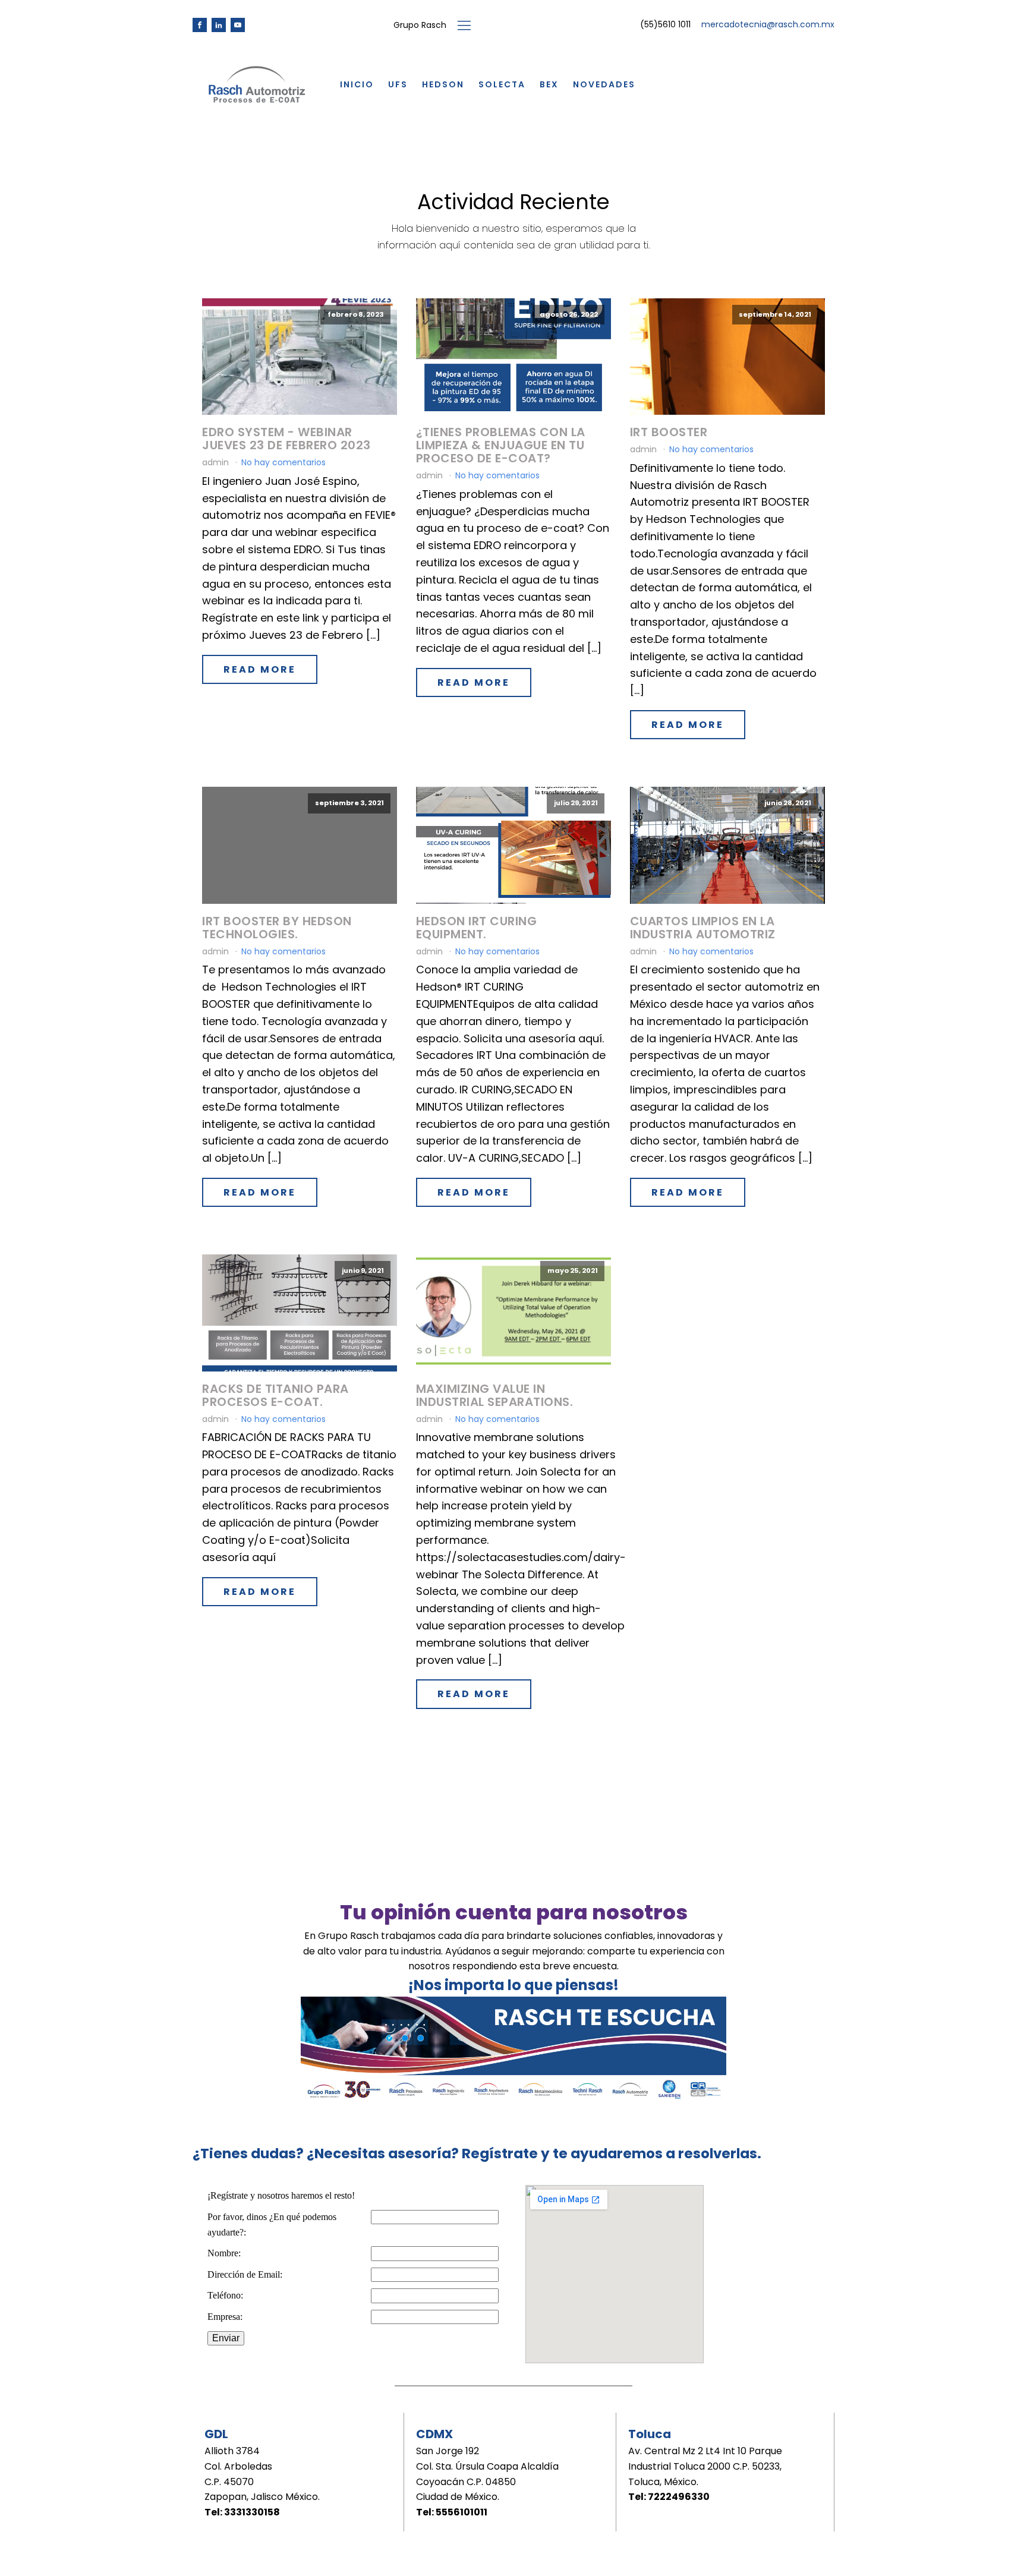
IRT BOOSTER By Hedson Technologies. (277, 928)
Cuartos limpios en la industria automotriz (703, 928)
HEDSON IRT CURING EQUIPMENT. (477, 928)
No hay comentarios (283, 462)
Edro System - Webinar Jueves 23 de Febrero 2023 (286, 439)
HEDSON (443, 84)
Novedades (604, 84)
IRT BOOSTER (669, 432)
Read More (260, 669)
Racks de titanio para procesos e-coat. (275, 1395)
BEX (549, 84)
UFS (398, 84)
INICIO (357, 84)
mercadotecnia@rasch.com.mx (768, 25)
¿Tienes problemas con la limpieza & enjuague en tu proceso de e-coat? (501, 445)
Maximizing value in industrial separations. (495, 1395)
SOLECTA (502, 84)
